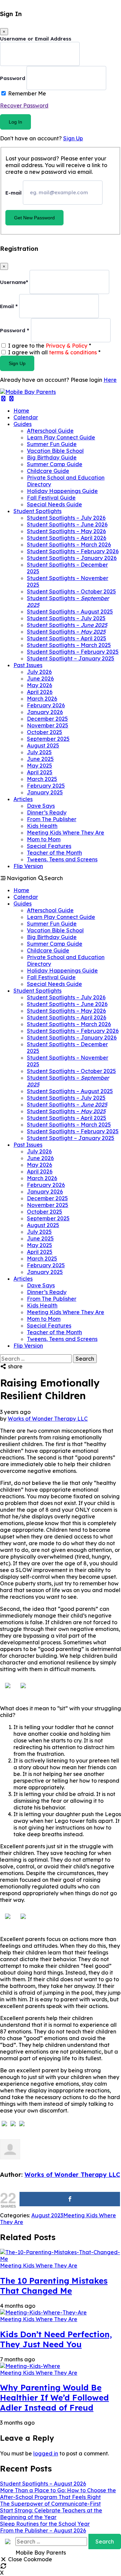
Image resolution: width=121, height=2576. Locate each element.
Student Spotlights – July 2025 (66, 618)
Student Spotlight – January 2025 (71, 658)
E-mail (13, 192)
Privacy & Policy (67, 346)
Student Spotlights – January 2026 (72, 558)
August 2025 (43, 745)
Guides (23, 424)
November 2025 (48, 725)
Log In (15, 122)
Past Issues (28, 665)
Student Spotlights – (67, 625)
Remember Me (27, 93)
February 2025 (46, 786)
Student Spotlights (37, 511)
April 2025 (40, 772)
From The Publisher (52, 819)
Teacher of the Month (54, 853)
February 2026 (46, 705)
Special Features (49, 846)
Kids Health (42, 826)
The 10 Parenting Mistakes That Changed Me (54, 2286)
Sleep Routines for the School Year (45, 2524)
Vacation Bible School (55, 451)
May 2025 (39, 766)
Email (9, 306)
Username (14, 282)
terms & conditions (73, 352)
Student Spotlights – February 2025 (73, 652)
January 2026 (45, 712)
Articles (23, 799)
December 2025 (47, 719)
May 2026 (39, 685)
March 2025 (42, 779)
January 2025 (45, 792)
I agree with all (54, 352)
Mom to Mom (44, 839)
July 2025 (39, 752)
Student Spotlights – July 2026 (66, 518)
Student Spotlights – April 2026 (67, 538)
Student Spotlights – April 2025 (67, 638)
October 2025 (45, 732)
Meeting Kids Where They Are (66, 833)
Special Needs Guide (54, 504)
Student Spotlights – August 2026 (43, 2484)
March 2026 (42, 699)
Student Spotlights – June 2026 (67, 524)
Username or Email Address (36, 39)
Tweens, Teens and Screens (62, 859)
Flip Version (28, 866)
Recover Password (24, 105)
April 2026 (40, 692)
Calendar (26, 417)
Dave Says (41, 806)
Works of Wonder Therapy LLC (48, 1419)
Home (21, 411)
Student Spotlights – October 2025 (71, 591)
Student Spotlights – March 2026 (69, 545)
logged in (46, 2453)
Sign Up (73, 138)
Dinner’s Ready (47, 812)
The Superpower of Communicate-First (50, 2504)
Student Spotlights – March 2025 (69, 645)
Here (110, 380)
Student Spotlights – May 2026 (66, 531)
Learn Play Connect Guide (61, 437)
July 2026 (39, 672)
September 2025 (48, 739)
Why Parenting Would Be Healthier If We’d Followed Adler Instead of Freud (54, 2398)
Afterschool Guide (50, 431)
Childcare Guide (48, 471)
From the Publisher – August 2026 (43, 2530)
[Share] (70, 2199)
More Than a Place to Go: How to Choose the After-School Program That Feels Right (58, 2494)
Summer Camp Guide (55, 464)
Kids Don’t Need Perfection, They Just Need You (56, 2339)
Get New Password (34, 218)
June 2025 (40, 759)
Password (13, 78)
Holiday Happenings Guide (62, 491)
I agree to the (50, 346)
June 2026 (40, 678)
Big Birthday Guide (52, 457)
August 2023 (47, 2215)
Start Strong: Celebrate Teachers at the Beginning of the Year (51, 2514)
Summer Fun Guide (52, 444)
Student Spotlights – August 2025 (70, 612)
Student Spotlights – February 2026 (73, 551)
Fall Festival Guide (51, 498)
